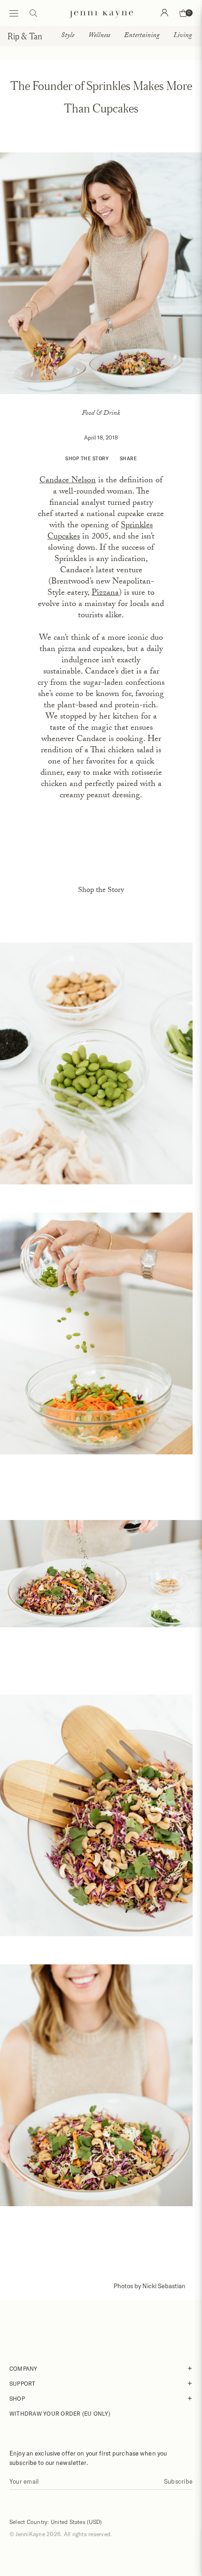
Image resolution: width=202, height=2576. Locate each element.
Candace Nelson (68, 481)
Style (68, 36)
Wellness (99, 36)
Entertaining (142, 36)
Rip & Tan (25, 36)
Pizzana (105, 594)
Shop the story (87, 458)
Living (183, 36)
